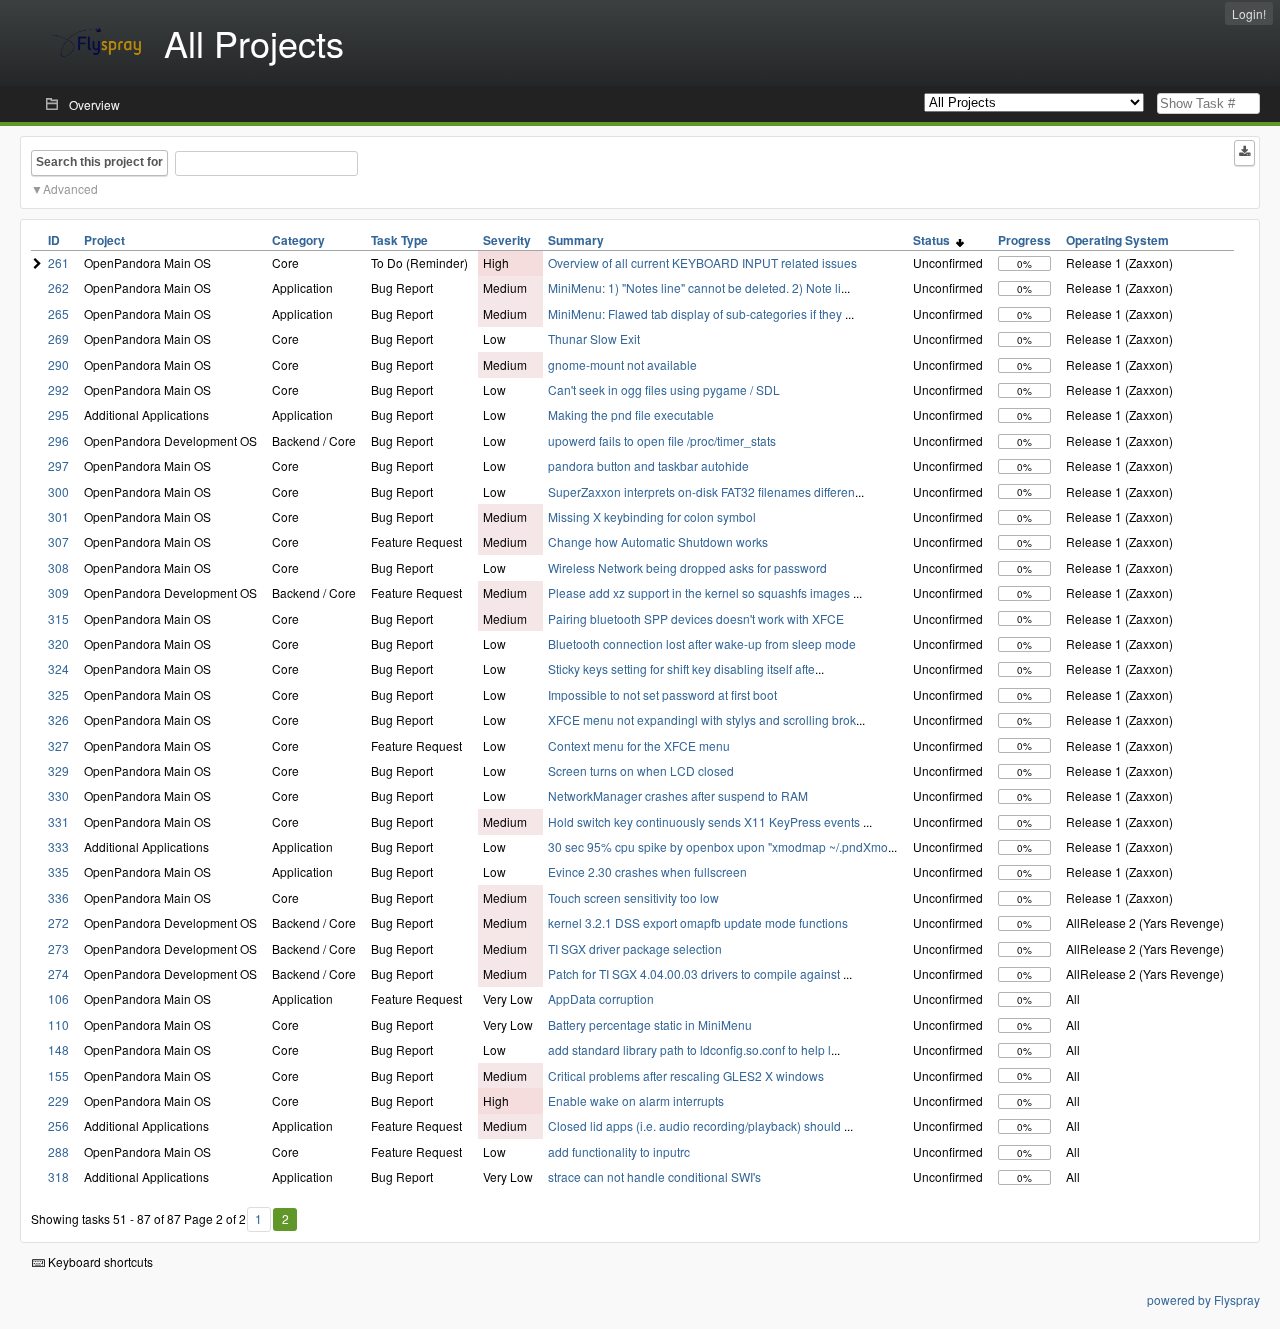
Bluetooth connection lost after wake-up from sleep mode (702, 643)
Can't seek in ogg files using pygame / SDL (664, 389)
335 (58, 871)
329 (58, 770)
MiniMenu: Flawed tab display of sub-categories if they (696, 313)
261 (58, 262)
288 (58, 1151)
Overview (94, 104)
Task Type (399, 240)
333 (58, 846)
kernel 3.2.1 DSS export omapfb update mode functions (698, 922)
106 (58, 998)
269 (58, 338)
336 (58, 897)
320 (58, 643)
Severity (507, 240)
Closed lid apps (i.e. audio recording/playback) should (696, 1125)
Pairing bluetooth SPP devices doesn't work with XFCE (696, 618)
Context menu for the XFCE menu (639, 745)
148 (58, 1049)
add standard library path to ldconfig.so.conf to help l (689, 1049)
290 (58, 364)
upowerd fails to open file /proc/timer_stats (662, 440)
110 (58, 1024)
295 (58, 414)
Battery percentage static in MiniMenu (650, 1024)
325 (58, 694)
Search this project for (99, 162)
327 (58, 745)
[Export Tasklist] (1244, 153)
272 (58, 922)
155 (58, 1075)
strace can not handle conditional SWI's (654, 1176)
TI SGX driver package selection (635, 948)
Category (298, 240)
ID (54, 240)
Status (934, 240)
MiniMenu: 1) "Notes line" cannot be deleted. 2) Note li (694, 287)
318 (58, 1176)
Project (104, 240)
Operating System (1117, 240)
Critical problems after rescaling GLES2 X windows (686, 1075)
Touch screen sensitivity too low (633, 897)
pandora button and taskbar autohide (648, 465)
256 (58, 1125)
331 (58, 821)
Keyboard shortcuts (99, 1261)
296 (58, 440)
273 (58, 948)
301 (58, 516)
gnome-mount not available (622, 364)
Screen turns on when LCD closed (641, 770)
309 (58, 592)
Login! (1249, 13)
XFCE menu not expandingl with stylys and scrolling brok (702, 719)
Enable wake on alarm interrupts (636, 1100)
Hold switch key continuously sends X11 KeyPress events (705, 821)
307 (58, 541)
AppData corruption (601, 998)
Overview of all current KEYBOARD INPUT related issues (702, 262)
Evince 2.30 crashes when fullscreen (647, 871)
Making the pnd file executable (631, 414)
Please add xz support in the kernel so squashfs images (700, 592)
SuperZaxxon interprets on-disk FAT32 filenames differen (701, 491)
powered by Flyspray (1203, 1299)
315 (58, 618)
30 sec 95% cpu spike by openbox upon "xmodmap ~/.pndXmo (718, 846)
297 (58, 465)
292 (58, 389)
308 (58, 567)
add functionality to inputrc (619, 1151)
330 (58, 795)
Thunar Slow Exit (594, 338)
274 (58, 973)
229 (58, 1100)
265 (58, 313)
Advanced (70, 188)
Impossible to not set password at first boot (662, 694)
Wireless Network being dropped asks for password (687, 567)
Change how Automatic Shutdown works (658, 541)
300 (58, 491)
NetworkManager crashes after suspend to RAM (678, 795)
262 (58, 287)
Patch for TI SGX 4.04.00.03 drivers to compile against (695, 973)
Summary (576, 240)
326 (58, 719)
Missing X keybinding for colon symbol (652, 516)
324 (58, 668)
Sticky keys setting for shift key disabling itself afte (681, 668)
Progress (1024, 240)
